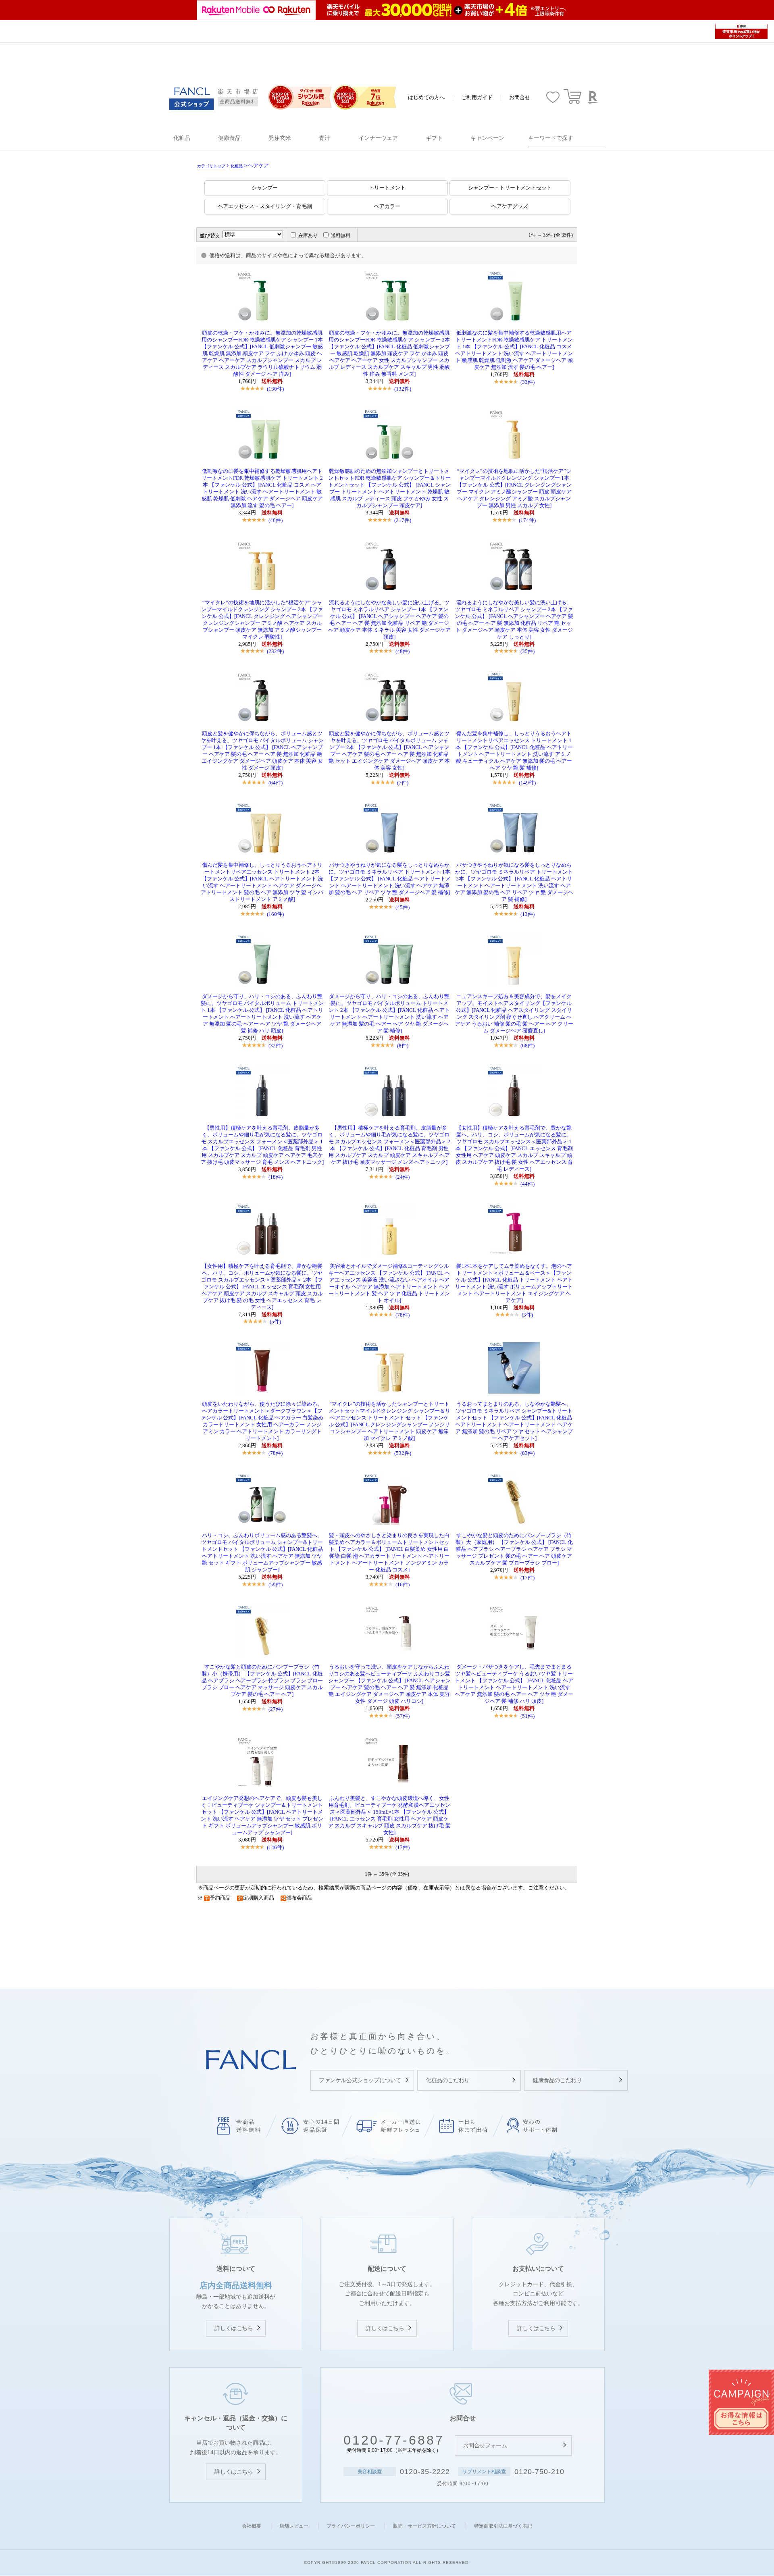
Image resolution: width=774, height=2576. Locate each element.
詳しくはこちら (234, 2328)
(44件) (527, 1184)
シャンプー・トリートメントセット (510, 188)
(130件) (275, 389)
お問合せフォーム (485, 2445)
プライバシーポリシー (351, 2526)
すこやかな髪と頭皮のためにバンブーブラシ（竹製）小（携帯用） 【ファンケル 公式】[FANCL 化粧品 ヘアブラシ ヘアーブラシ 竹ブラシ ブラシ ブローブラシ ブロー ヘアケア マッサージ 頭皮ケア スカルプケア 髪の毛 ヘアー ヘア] (262, 1681)
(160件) (275, 914)
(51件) (527, 1716)
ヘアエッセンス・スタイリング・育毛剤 (265, 206)
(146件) (275, 1847)
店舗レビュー (294, 2526)
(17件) (527, 1578)
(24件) (403, 1177)
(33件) (527, 382)
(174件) (527, 520)
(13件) (527, 914)
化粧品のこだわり (448, 2080)
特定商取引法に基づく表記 (503, 2526)
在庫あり (308, 235)
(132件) (403, 389)
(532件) (403, 1453)
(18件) (276, 1177)
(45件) (403, 907)
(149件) (527, 783)
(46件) (276, 520)
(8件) (403, 1046)
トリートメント (387, 188)
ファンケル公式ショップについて (360, 2080)
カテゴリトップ (211, 166)
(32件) (276, 1046)
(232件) (275, 651)
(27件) (276, 1709)
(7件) (403, 783)
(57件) (403, 1716)
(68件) (527, 1046)
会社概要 (252, 2526)
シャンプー (265, 188)
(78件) (403, 1315)
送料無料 (341, 235)
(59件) (276, 1585)
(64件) (276, 783)
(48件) (403, 651)
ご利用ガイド (477, 97)
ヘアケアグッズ (510, 206)
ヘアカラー (387, 206)
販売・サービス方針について (424, 2526)
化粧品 (237, 166)
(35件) (527, 651)
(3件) (527, 1315)
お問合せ (520, 97)
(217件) (403, 520)
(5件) (275, 1322)
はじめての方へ (426, 97)
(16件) (403, 1585)
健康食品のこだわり (557, 2080)
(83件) (527, 1453)
